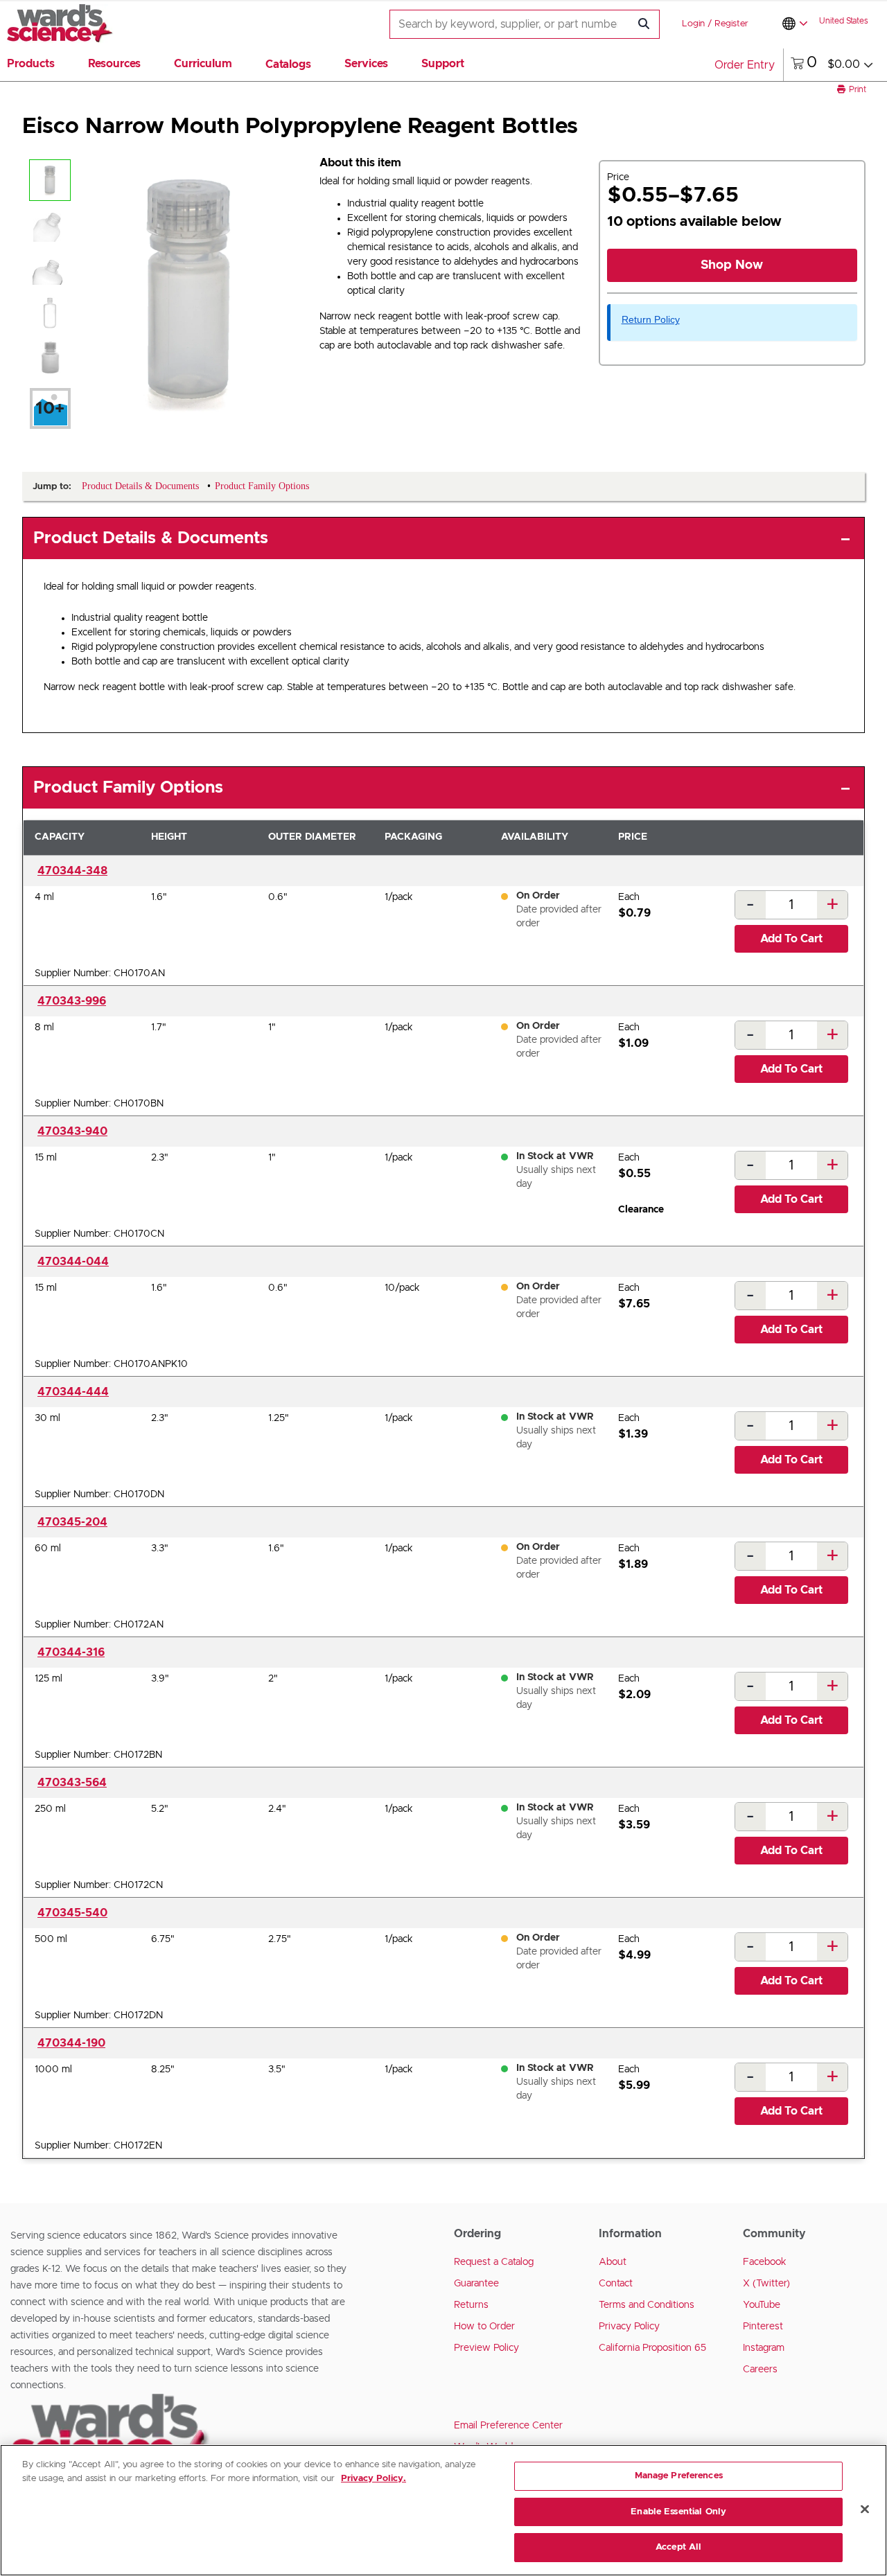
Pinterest (763, 2327)
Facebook (765, 2262)
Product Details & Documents (151, 538)
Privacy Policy (629, 2327)
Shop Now (732, 265)
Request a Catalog (494, 2262)
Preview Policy (486, 2348)
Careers (760, 2370)
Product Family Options (128, 788)
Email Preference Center (508, 2426)
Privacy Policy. (374, 2479)
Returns (471, 2305)
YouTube (762, 2305)
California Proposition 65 (652, 2348)
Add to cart (791, 939)
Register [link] (731, 24)
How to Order (484, 2327)
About (613, 2262)
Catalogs (288, 64)
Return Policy (651, 319)
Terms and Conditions (647, 2305)
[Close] (865, 2509)
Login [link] (693, 24)
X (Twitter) (766, 2284)
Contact (616, 2284)
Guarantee (476, 2284)
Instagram (764, 2348)
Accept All (678, 2547)
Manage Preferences (679, 2476)
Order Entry (745, 65)
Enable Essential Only (678, 2512)
